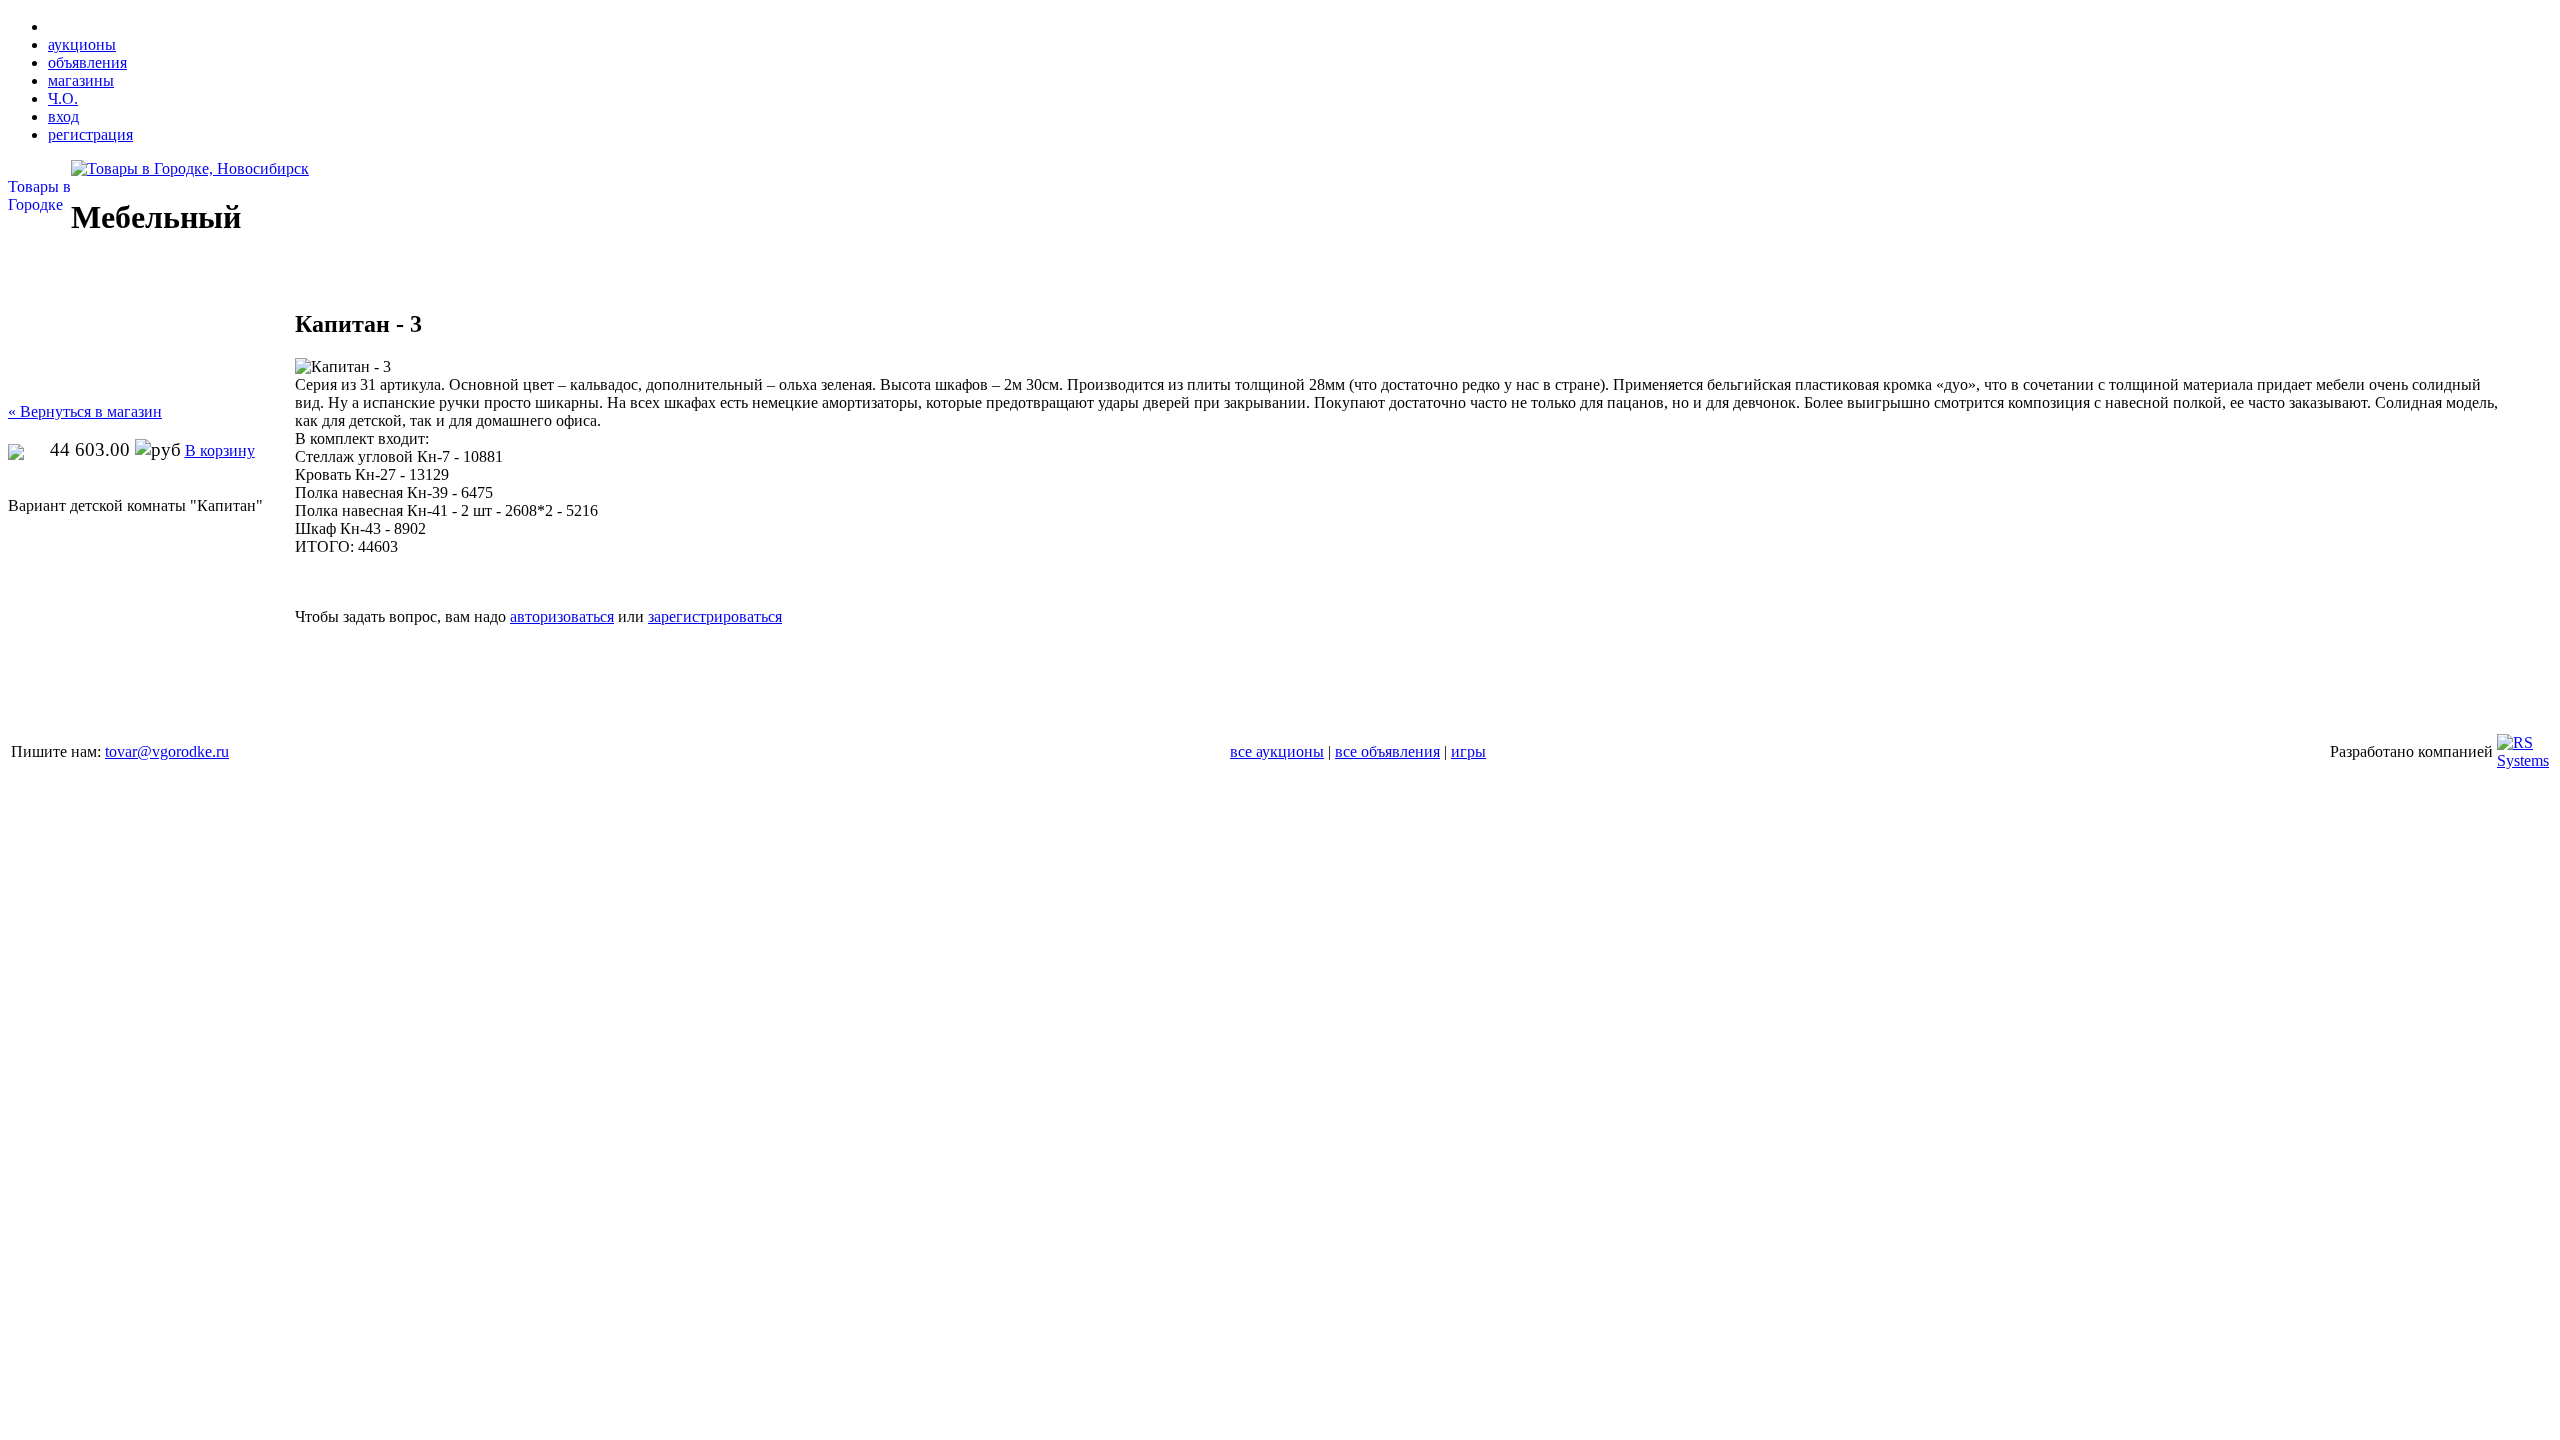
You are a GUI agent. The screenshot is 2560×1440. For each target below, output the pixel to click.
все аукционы (1277, 751)
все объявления (1387, 751)
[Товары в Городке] (190, 168)
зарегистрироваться (715, 616)
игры (1468, 751)
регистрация (90, 134)
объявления (87, 62)
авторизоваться (562, 616)
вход (63, 116)
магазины (81, 80)
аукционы (82, 44)
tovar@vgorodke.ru (167, 751)
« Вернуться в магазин (85, 411)
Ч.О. (63, 98)
